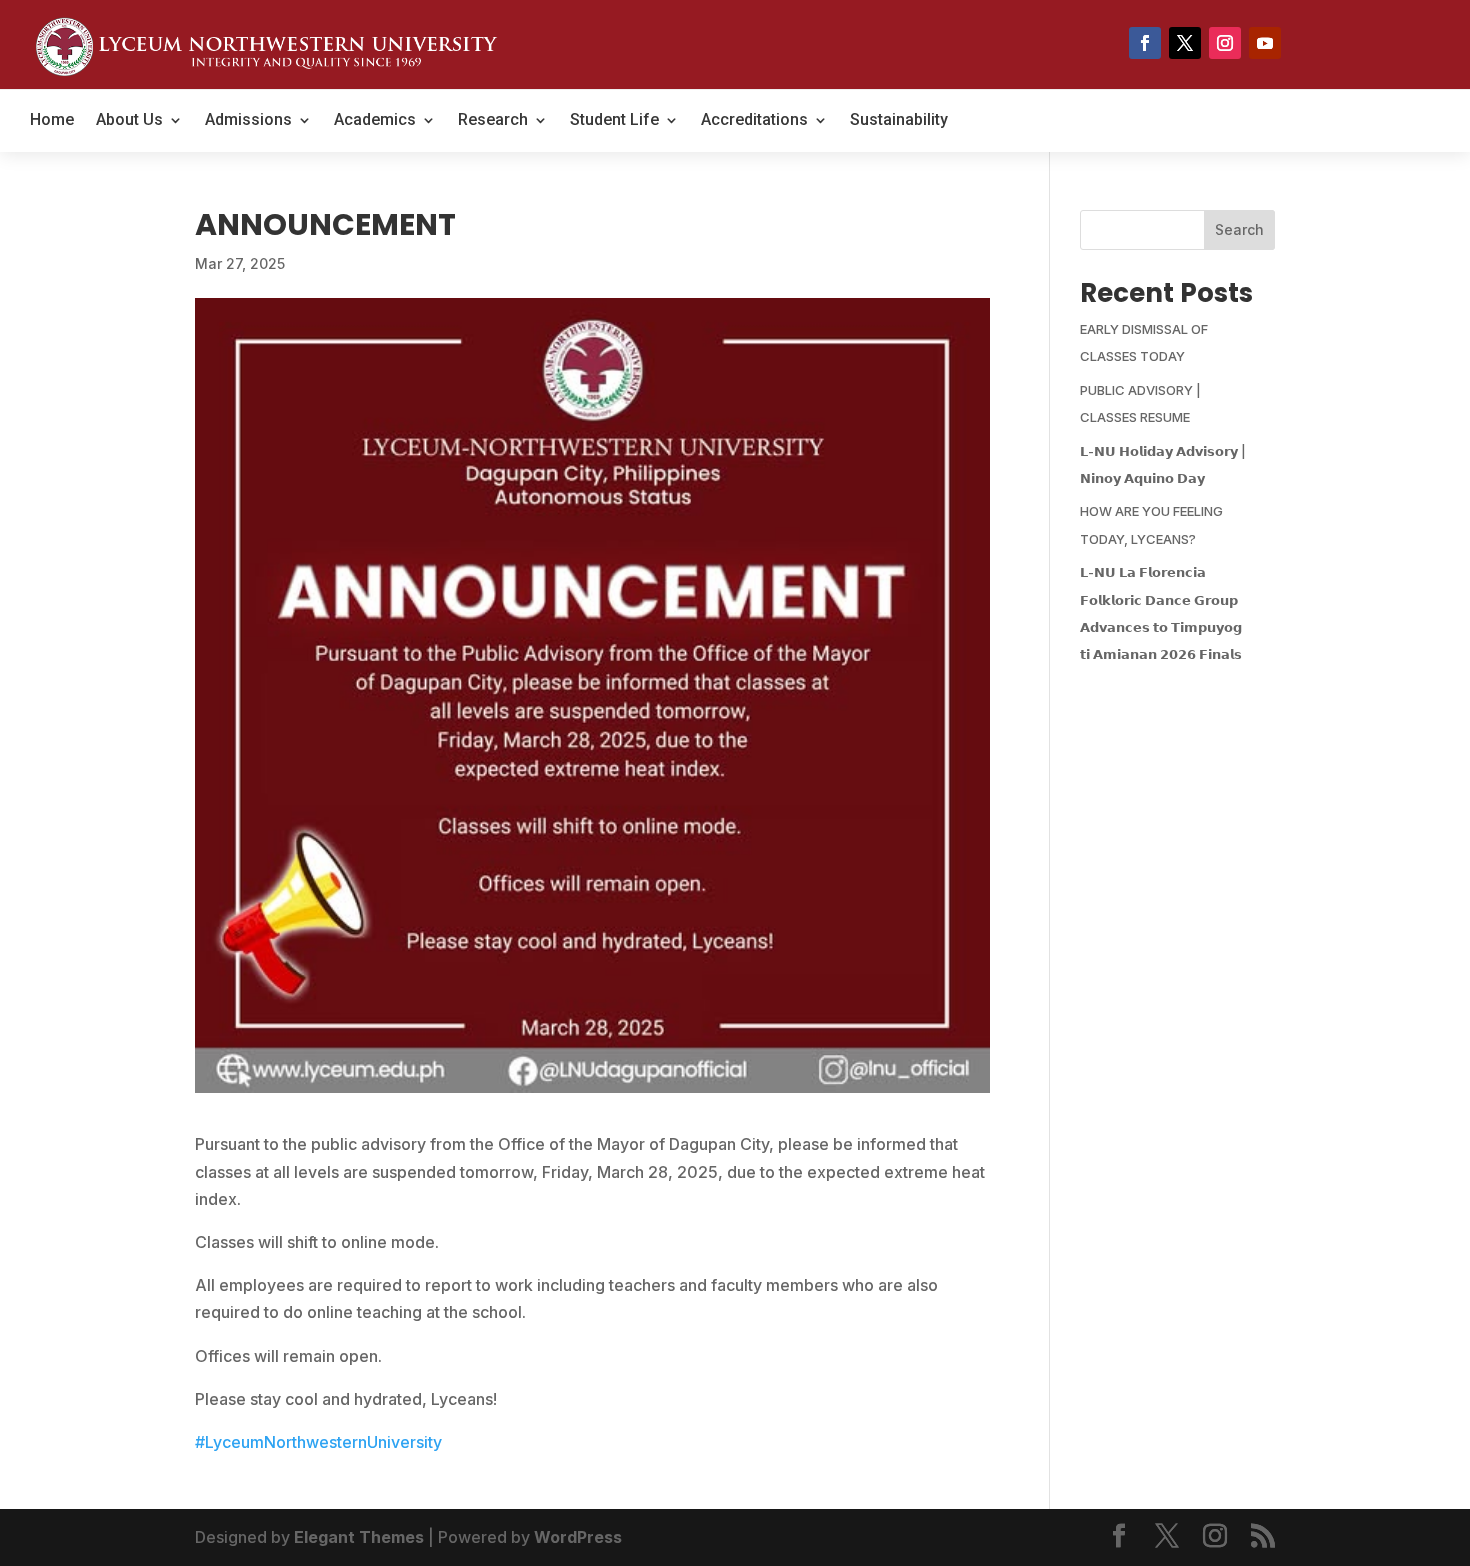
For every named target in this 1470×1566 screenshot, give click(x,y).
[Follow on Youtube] (1265, 43)
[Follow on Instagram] (1225, 43)
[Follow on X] (1185, 43)
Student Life (614, 121)
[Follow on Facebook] (1145, 43)
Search (1239, 229)
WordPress (578, 1537)
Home (52, 121)
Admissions (248, 121)
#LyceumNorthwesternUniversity (318, 1442)
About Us (129, 121)
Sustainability (899, 121)
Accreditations (754, 121)
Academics (375, 121)
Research (493, 121)
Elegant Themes (359, 1537)
